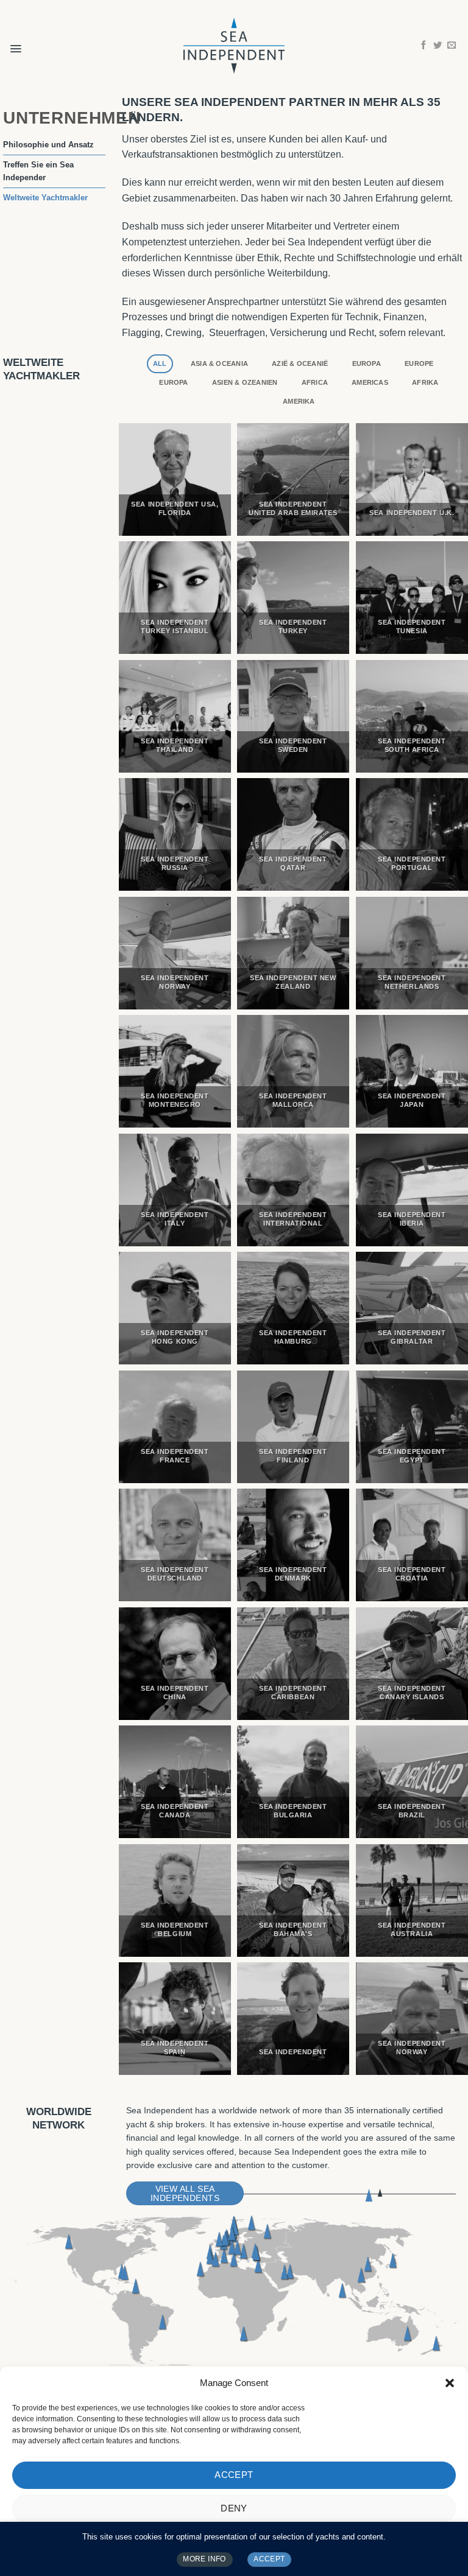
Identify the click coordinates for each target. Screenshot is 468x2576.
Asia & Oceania (219, 363)
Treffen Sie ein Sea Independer (38, 171)
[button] (450, 2383)
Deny (234, 2508)
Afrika (425, 382)
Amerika (299, 401)
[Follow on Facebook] (424, 46)
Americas (370, 382)
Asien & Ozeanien (245, 382)
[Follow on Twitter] (438, 46)
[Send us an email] (452, 46)
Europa (367, 363)
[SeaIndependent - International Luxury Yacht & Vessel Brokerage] (234, 45)
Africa (315, 382)
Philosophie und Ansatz (48, 145)
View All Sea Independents (185, 2194)
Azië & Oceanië (300, 363)
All (160, 363)
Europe (419, 363)
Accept (234, 2475)
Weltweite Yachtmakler (45, 198)
